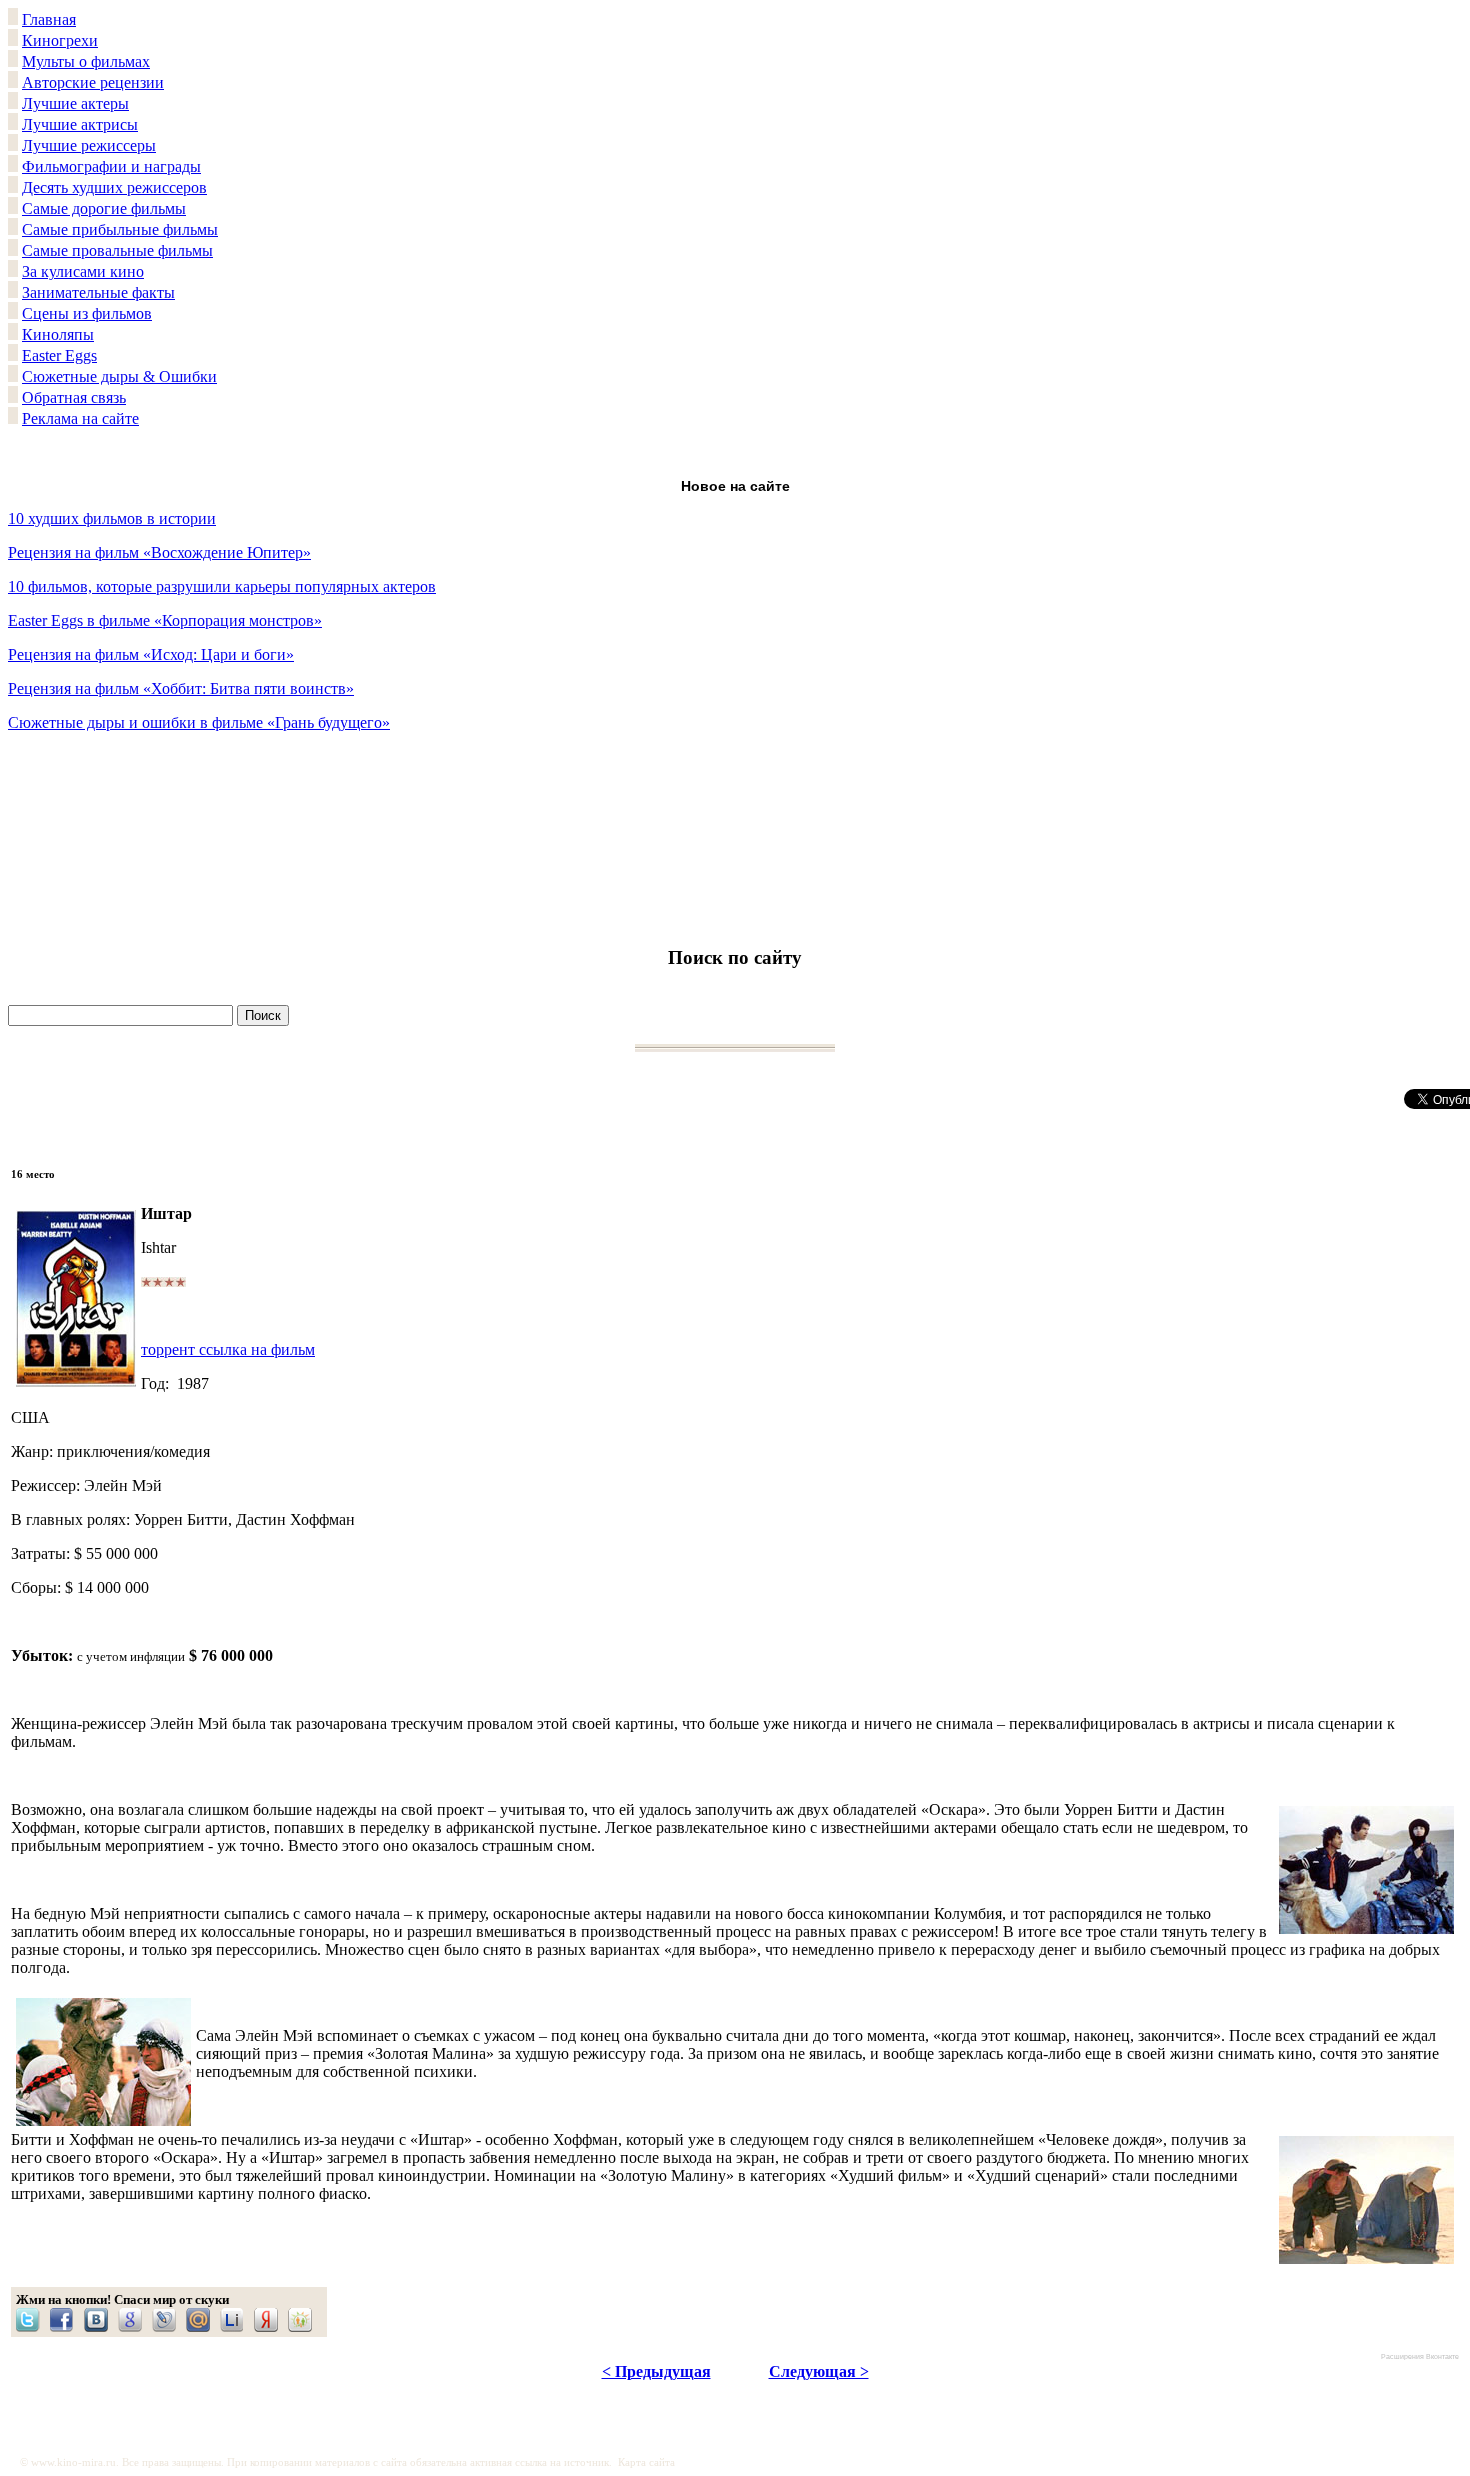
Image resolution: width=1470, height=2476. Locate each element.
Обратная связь (74, 397)
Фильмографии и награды (111, 166)
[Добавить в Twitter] (33, 2320)
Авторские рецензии (93, 82)
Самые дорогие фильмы (104, 208)
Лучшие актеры (75, 103)
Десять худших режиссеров (114, 187)
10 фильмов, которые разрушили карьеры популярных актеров (222, 586)
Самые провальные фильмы (117, 250)
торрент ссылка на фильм (228, 1349)
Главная (49, 19)
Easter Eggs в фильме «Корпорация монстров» (165, 620)
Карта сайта (646, 2462)
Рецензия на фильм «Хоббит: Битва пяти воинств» (181, 688)
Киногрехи (60, 40)
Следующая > (819, 2371)
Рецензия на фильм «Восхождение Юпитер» (159, 552)
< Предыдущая (656, 2371)
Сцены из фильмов (87, 313)
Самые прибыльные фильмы (120, 229)
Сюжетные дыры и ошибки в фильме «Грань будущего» (199, 722)
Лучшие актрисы (80, 124)
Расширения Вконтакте (1420, 2356)
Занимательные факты (98, 292)
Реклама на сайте (80, 418)
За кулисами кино (83, 271)
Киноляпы (58, 334)
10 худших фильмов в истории (112, 518)
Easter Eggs (59, 355)
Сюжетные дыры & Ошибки (119, 376)
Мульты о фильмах (86, 61)
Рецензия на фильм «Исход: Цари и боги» (151, 654)
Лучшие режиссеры (89, 145)
